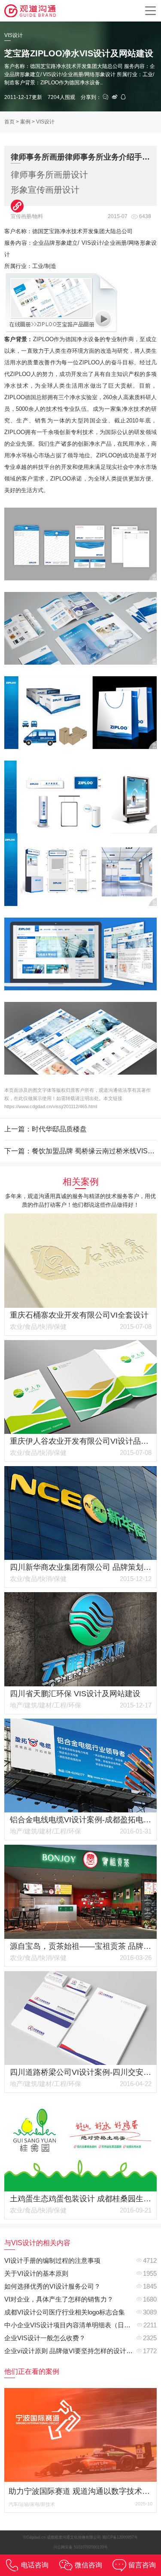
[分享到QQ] (123, 97)
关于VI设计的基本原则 (36, 2273)
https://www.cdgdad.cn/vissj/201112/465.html (51, 1106)
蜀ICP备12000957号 (120, 2537)
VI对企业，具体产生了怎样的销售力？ (59, 2299)
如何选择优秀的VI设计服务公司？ (52, 2286)
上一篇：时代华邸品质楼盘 (46, 1129)
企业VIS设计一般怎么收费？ (45, 2338)
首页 (9, 122)
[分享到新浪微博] (115, 97)
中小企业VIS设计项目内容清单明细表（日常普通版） (80, 2325)
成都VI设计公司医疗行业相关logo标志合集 (65, 2312)
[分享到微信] (106, 97)
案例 (25, 122)
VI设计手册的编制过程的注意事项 (52, 2260)
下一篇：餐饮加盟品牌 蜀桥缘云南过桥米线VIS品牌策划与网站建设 (80, 1151)
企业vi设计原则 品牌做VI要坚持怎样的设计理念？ (75, 2351)
